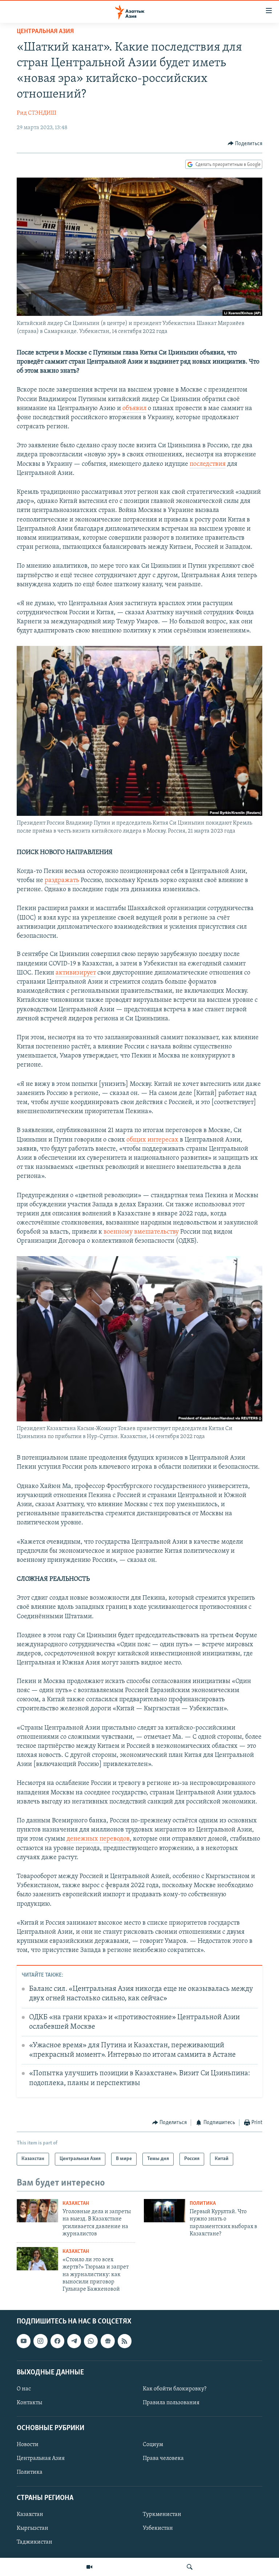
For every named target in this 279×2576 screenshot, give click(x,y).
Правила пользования (171, 2403)
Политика (203, 2204)
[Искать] (190, 2567)
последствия (208, 464)
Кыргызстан (33, 2528)
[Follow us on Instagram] (40, 2341)
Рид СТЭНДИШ (37, 113)
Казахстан (76, 2204)
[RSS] (125, 2341)
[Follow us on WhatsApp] (91, 2341)
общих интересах (152, 1140)
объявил (134, 409)
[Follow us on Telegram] (74, 2341)
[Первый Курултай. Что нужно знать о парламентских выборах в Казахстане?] (165, 2211)
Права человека (163, 2458)
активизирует (76, 973)
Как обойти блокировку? (175, 2389)
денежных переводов (98, 1839)
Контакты (29, 2403)
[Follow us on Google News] (108, 2341)
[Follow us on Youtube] (24, 2341)
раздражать (62, 881)
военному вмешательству (141, 1232)
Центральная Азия (45, 32)
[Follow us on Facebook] (57, 2341)
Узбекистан (158, 2528)
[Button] (245, 144)
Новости (28, 2445)
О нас (24, 2389)
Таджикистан (35, 2542)
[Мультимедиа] (89, 2567)
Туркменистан (162, 2515)
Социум (153, 2445)
